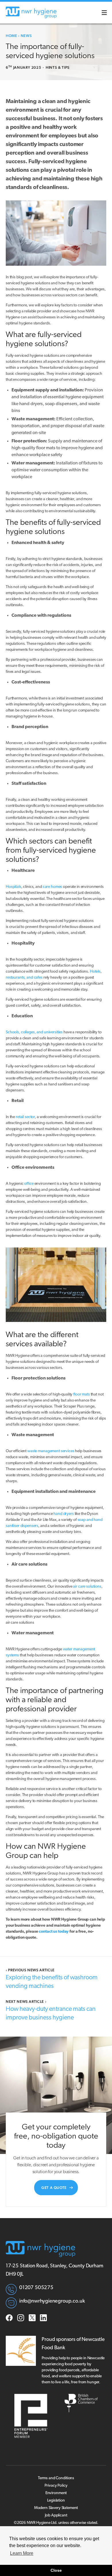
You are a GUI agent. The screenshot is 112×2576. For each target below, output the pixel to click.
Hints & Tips (58, 67)
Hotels (95, 972)
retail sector (25, 1117)
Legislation (56, 2501)
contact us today (54, 1932)
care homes (53, 887)
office (29, 1184)
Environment (56, 2493)
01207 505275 (36, 2288)
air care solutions (87, 1587)
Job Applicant (56, 2515)
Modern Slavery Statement (56, 2508)
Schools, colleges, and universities (34, 1032)
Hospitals (13, 887)
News (26, 36)
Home (11, 36)
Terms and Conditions (56, 2478)
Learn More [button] (22, 2553)
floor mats (82, 1395)
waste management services (51, 1451)
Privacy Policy (56, 2486)
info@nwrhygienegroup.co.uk (52, 2301)
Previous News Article (30, 1970)
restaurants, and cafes (24, 978)
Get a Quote (54, 2188)
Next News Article (26, 2002)
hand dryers (63, 1514)
